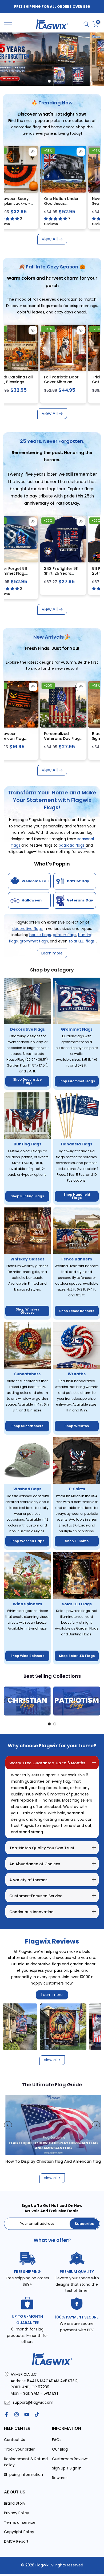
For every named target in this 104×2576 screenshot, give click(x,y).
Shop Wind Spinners (27, 1656)
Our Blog (60, 2449)
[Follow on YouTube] (27, 2414)
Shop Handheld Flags (77, 1196)
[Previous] (8, 1701)
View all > (52, 2060)
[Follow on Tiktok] (37, 2414)
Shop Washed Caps (27, 1541)
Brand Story (15, 2503)
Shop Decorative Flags (27, 1081)
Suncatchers (27, 1374)
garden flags (65, 935)
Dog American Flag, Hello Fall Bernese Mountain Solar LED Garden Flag (40, 384)
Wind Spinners (27, 1604)
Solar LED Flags (77, 1604)
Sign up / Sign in (67, 2468)
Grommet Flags (77, 1029)
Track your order (19, 2449)
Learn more (52, 1995)
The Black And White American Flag (41, 2161)
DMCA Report (16, 2541)
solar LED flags (82, 941)
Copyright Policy (19, 2532)
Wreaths (77, 1374)
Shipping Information (23, 2475)
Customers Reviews (70, 2459)
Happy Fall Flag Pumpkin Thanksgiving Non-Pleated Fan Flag (86, 206)
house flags (40, 935)
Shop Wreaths (77, 1426)
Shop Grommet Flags (77, 1081)
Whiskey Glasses (27, 1259)
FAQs (57, 2440)
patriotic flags (72, 845)
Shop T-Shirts (77, 1541)
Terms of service (20, 2522)
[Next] (96, 1701)
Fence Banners (77, 1259)
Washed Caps (27, 1489)
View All (50, 239)
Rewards (60, 2478)
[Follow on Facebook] (6, 2414)
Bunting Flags (27, 1144)
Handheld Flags (77, 1144)
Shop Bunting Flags (27, 1196)
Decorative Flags (27, 1029)
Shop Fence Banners (77, 1311)
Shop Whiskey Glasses (27, 1311)
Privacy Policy (17, 2513)
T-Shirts (77, 1489)
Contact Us (15, 2440)
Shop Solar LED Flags (77, 1656)
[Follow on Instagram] (17, 2414)
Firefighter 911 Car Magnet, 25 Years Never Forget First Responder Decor (37, 206)
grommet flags (34, 941)
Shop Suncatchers (27, 1426)
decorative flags (27, 929)
